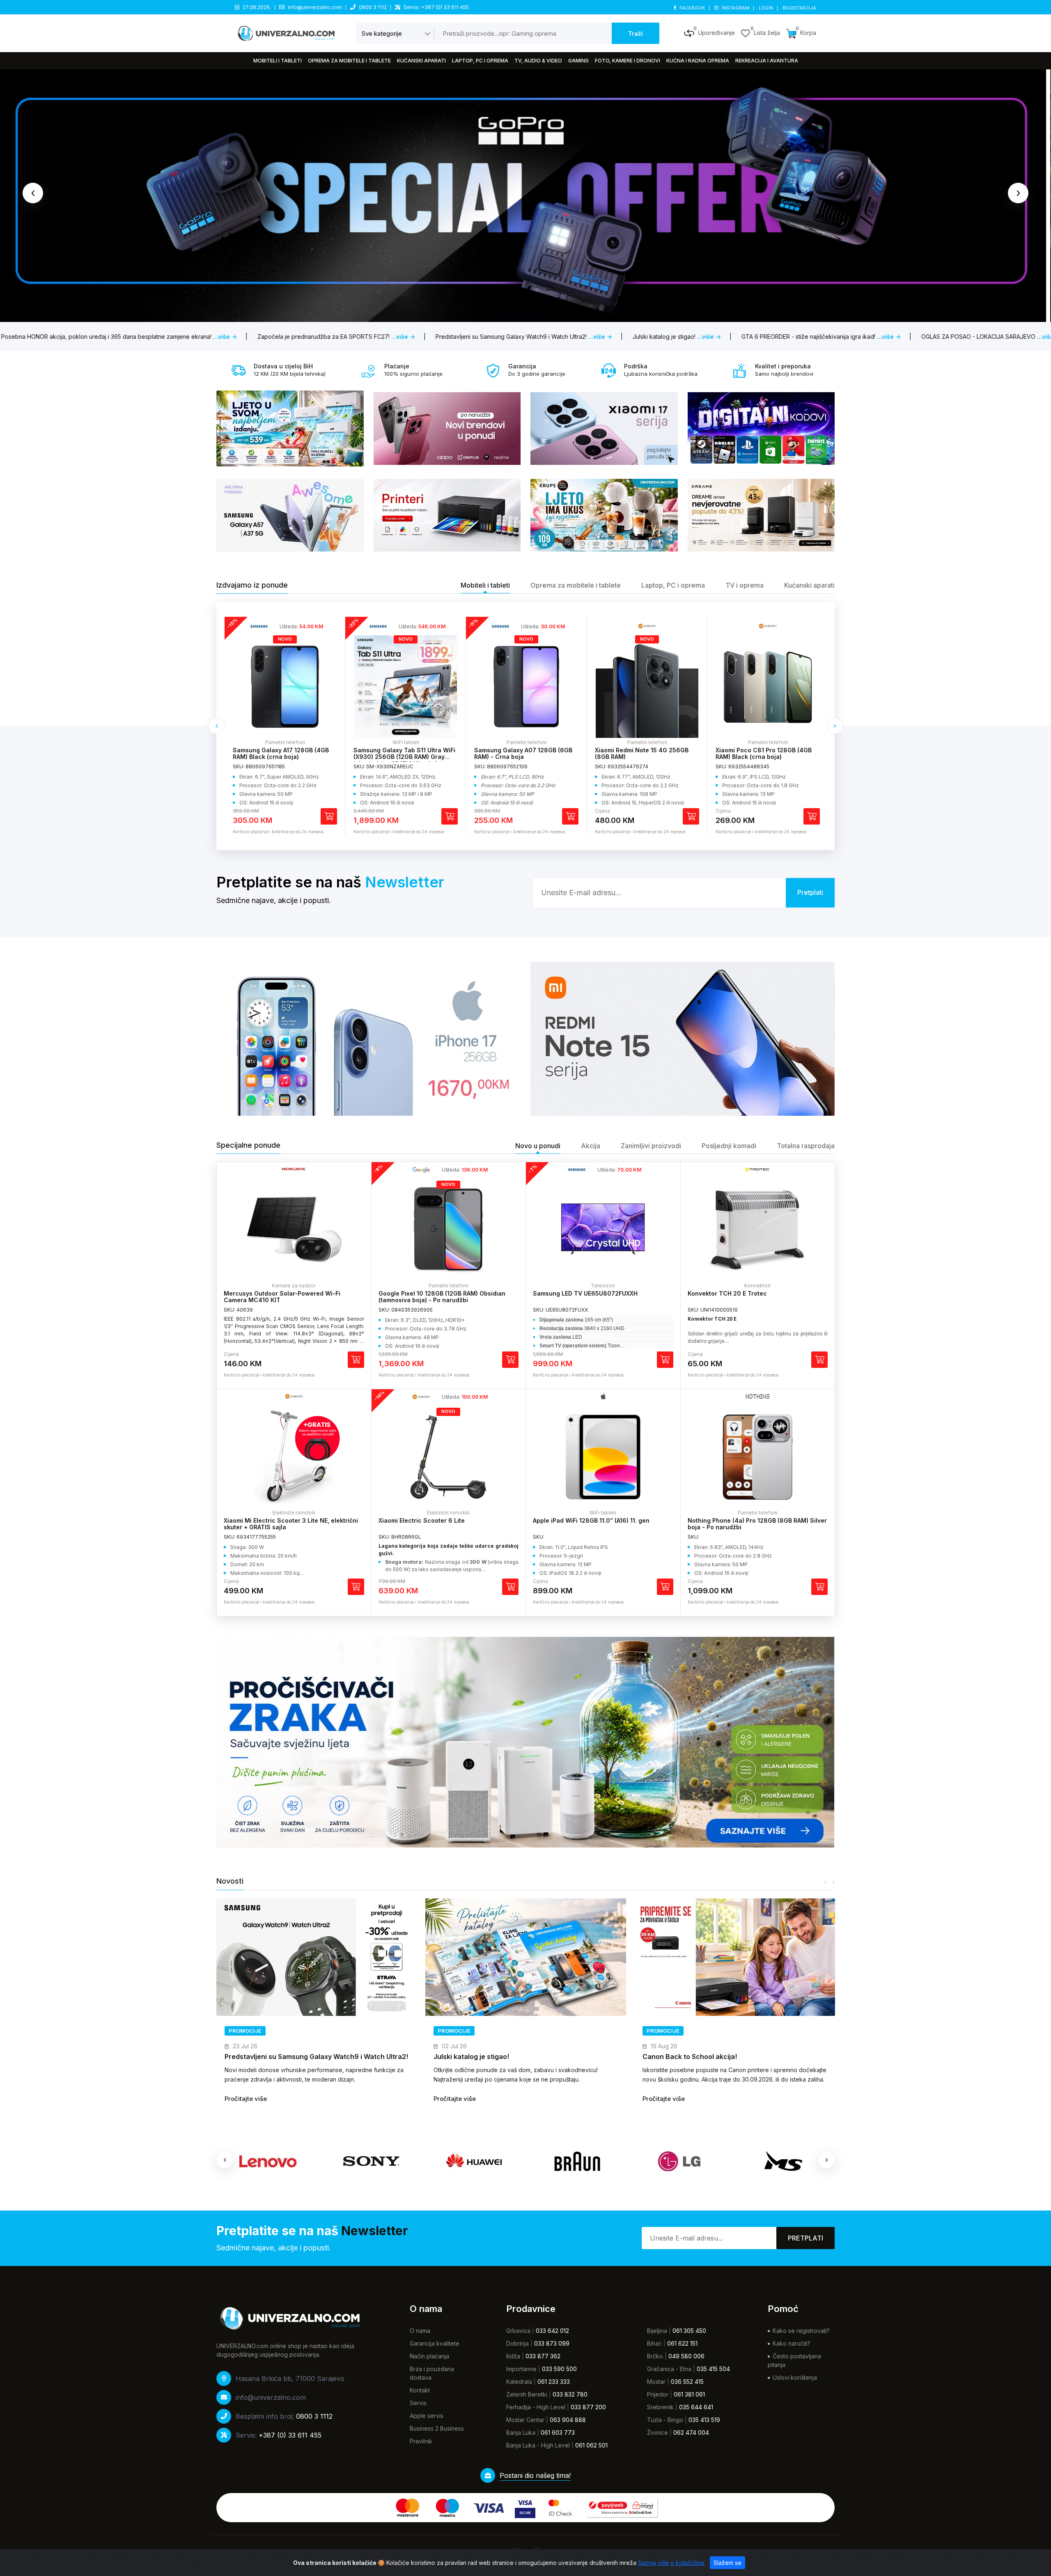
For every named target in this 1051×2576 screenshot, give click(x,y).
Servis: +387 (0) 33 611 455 (436, 7)
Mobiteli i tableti (278, 61)
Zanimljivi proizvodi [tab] (651, 1146)
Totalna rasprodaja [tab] (806, 1146)
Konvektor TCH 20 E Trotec (727, 1293)
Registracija (799, 8)
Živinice (657, 2432)
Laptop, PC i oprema (480, 61)
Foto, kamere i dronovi (628, 61)
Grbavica (518, 2331)
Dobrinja (517, 2343)
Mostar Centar (525, 2420)
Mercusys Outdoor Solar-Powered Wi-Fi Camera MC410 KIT (282, 1297)
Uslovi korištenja (795, 2377)
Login (766, 8)
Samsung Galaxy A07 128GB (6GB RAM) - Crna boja (403, 754)
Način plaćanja (429, 2356)
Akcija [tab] (591, 1146)
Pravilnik (421, 2441)
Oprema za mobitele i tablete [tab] (576, 585)
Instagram (735, 8)
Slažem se (727, 2563)
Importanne (521, 2369)
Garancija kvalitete (435, 2343)
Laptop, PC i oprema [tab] (673, 585)
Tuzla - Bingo (665, 2420)
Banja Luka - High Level (538, 2445)
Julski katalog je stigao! (262, 2057)
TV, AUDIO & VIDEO (538, 61)
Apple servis (427, 2416)
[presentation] (33, 193)
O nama (420, 2331)
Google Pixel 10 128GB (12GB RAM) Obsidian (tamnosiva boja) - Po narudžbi (442, 1297)
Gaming (578, 61)
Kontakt (420, 2390)
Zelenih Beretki (527, 2394)
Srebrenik (660, 2407)
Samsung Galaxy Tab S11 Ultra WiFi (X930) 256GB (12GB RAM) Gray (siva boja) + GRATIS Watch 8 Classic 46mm (284, 760)
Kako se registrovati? (801, 2331)
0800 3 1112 (373, 7)
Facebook (692, 8)
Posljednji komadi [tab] (729, 1146)
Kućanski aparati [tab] (809, 585)
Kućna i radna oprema (698, 61)
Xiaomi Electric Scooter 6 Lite (422, 1520)
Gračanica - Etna (669, 2369)
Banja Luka (521, 2432)
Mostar (656, 2382)
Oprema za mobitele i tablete (349, 61)
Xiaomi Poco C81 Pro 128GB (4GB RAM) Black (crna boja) (643, 754)
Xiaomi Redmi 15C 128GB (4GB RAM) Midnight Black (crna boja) (767, 754)
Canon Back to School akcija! (481, 2057)
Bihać (654, 2343)
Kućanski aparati (421, 61)
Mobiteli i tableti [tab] (485, 585)
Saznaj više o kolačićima (672, 2563)
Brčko (655, 2356)
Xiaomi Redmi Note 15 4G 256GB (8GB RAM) (521, 754)
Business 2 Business (437, 2428)
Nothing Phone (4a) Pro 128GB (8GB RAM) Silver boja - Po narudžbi (757, 1524)
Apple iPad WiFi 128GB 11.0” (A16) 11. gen (591, 1520)
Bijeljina (657, 2331)
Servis (418, 2403)
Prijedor (658, 2394)
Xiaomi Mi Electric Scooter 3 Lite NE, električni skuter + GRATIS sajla (291, 1524)
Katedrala (519, 2382)
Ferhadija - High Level (536, 2407)
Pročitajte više (246, 2099)
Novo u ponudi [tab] (538, 1146)
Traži (636, 33)
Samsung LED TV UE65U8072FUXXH (585, 1293)
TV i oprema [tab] (745, 585)
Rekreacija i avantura (767, 61)
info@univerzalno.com (315, 7)
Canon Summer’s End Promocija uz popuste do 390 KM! (732, 2057)
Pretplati (805, 2238)
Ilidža (513, 2356)
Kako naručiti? (792, 2343)
